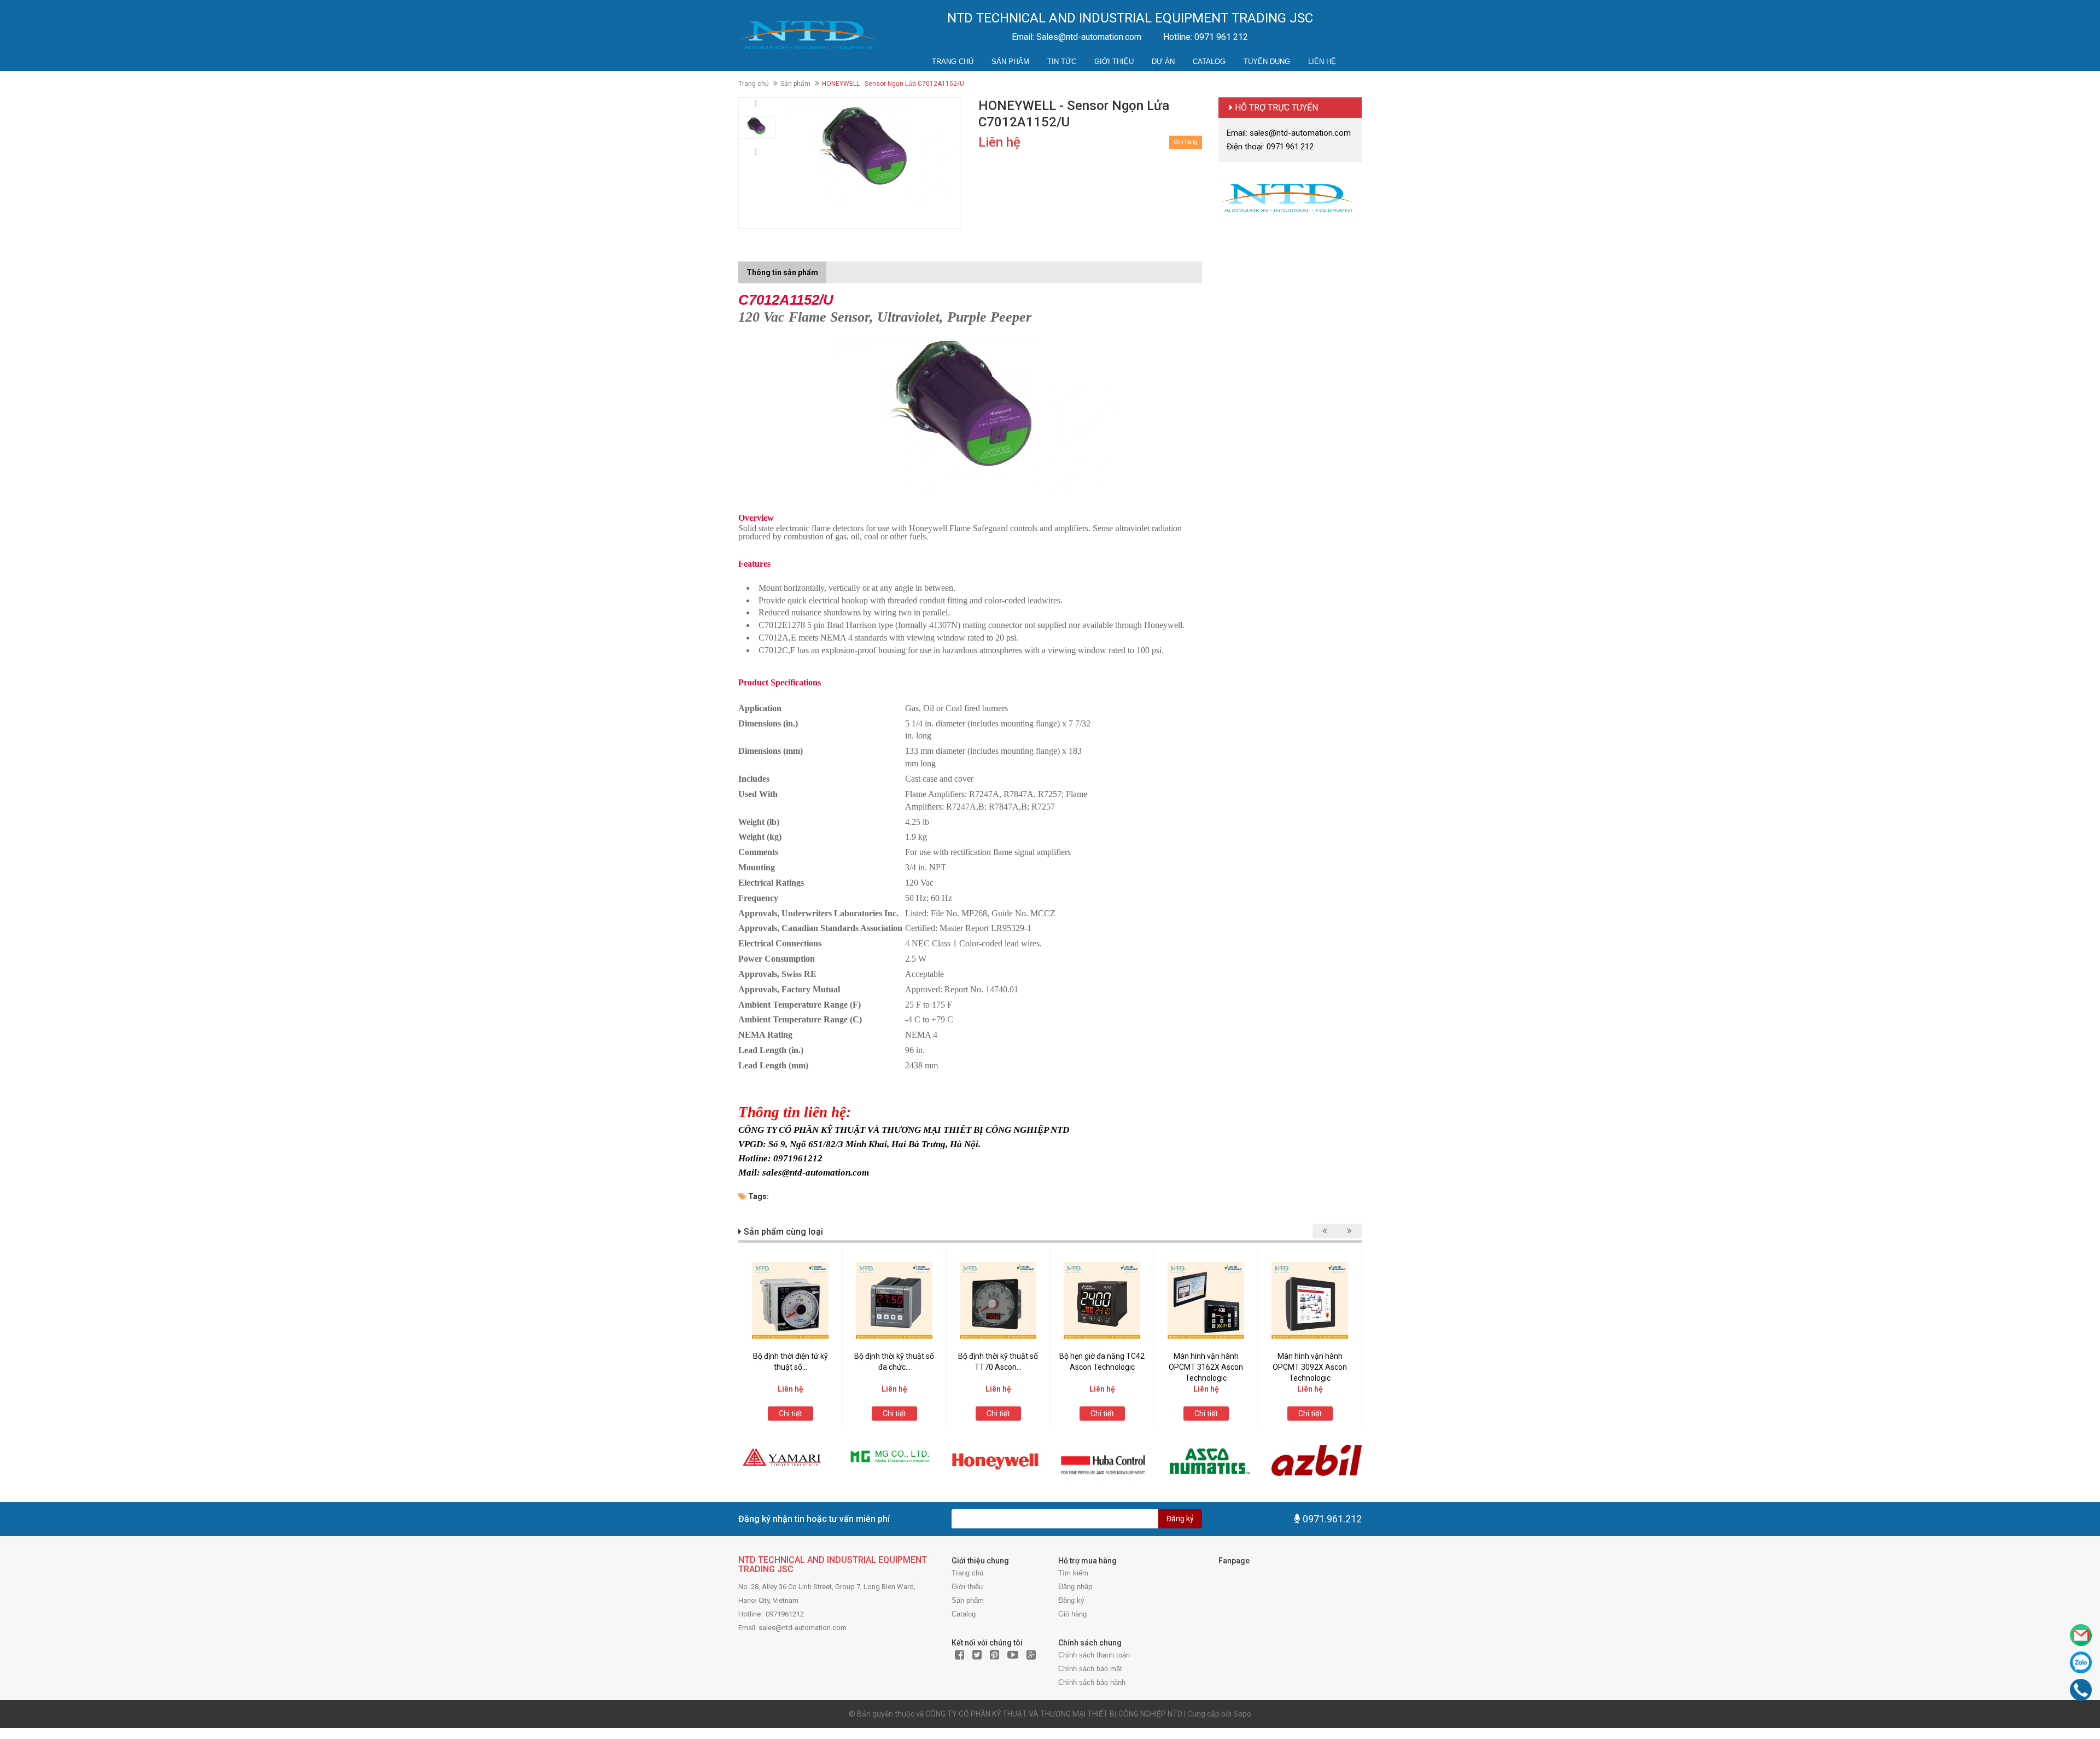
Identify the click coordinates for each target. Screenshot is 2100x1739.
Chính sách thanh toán (1094, 1655)
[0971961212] (2081, 1690)
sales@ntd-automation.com (803, 1628)
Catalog (1209, 62)
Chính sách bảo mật (1090, 1669)
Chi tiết (791, 1414)
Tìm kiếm (1073, 1573)
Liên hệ (1322, 62)
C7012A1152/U (786, 300)
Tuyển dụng (1267, 62)
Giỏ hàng (1072, 1614)
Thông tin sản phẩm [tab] (782, 272)
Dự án (1163, 62)
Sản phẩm (1010, 62)
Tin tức (1062, 62)
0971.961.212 (1332, 1519)
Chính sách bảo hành (1092, 1682)
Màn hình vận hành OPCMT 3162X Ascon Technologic (1206, 1367)
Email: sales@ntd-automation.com (1289, 133)
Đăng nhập (1075, 1587)
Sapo (1242, 1714)
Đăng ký (1180, 1519)
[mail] (2081, 1635)
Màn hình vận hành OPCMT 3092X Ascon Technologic (1310, 1367)
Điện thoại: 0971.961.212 (1270, 147)
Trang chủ (953, 62)
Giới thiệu (1114, 62)
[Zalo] (2081, 1662)
